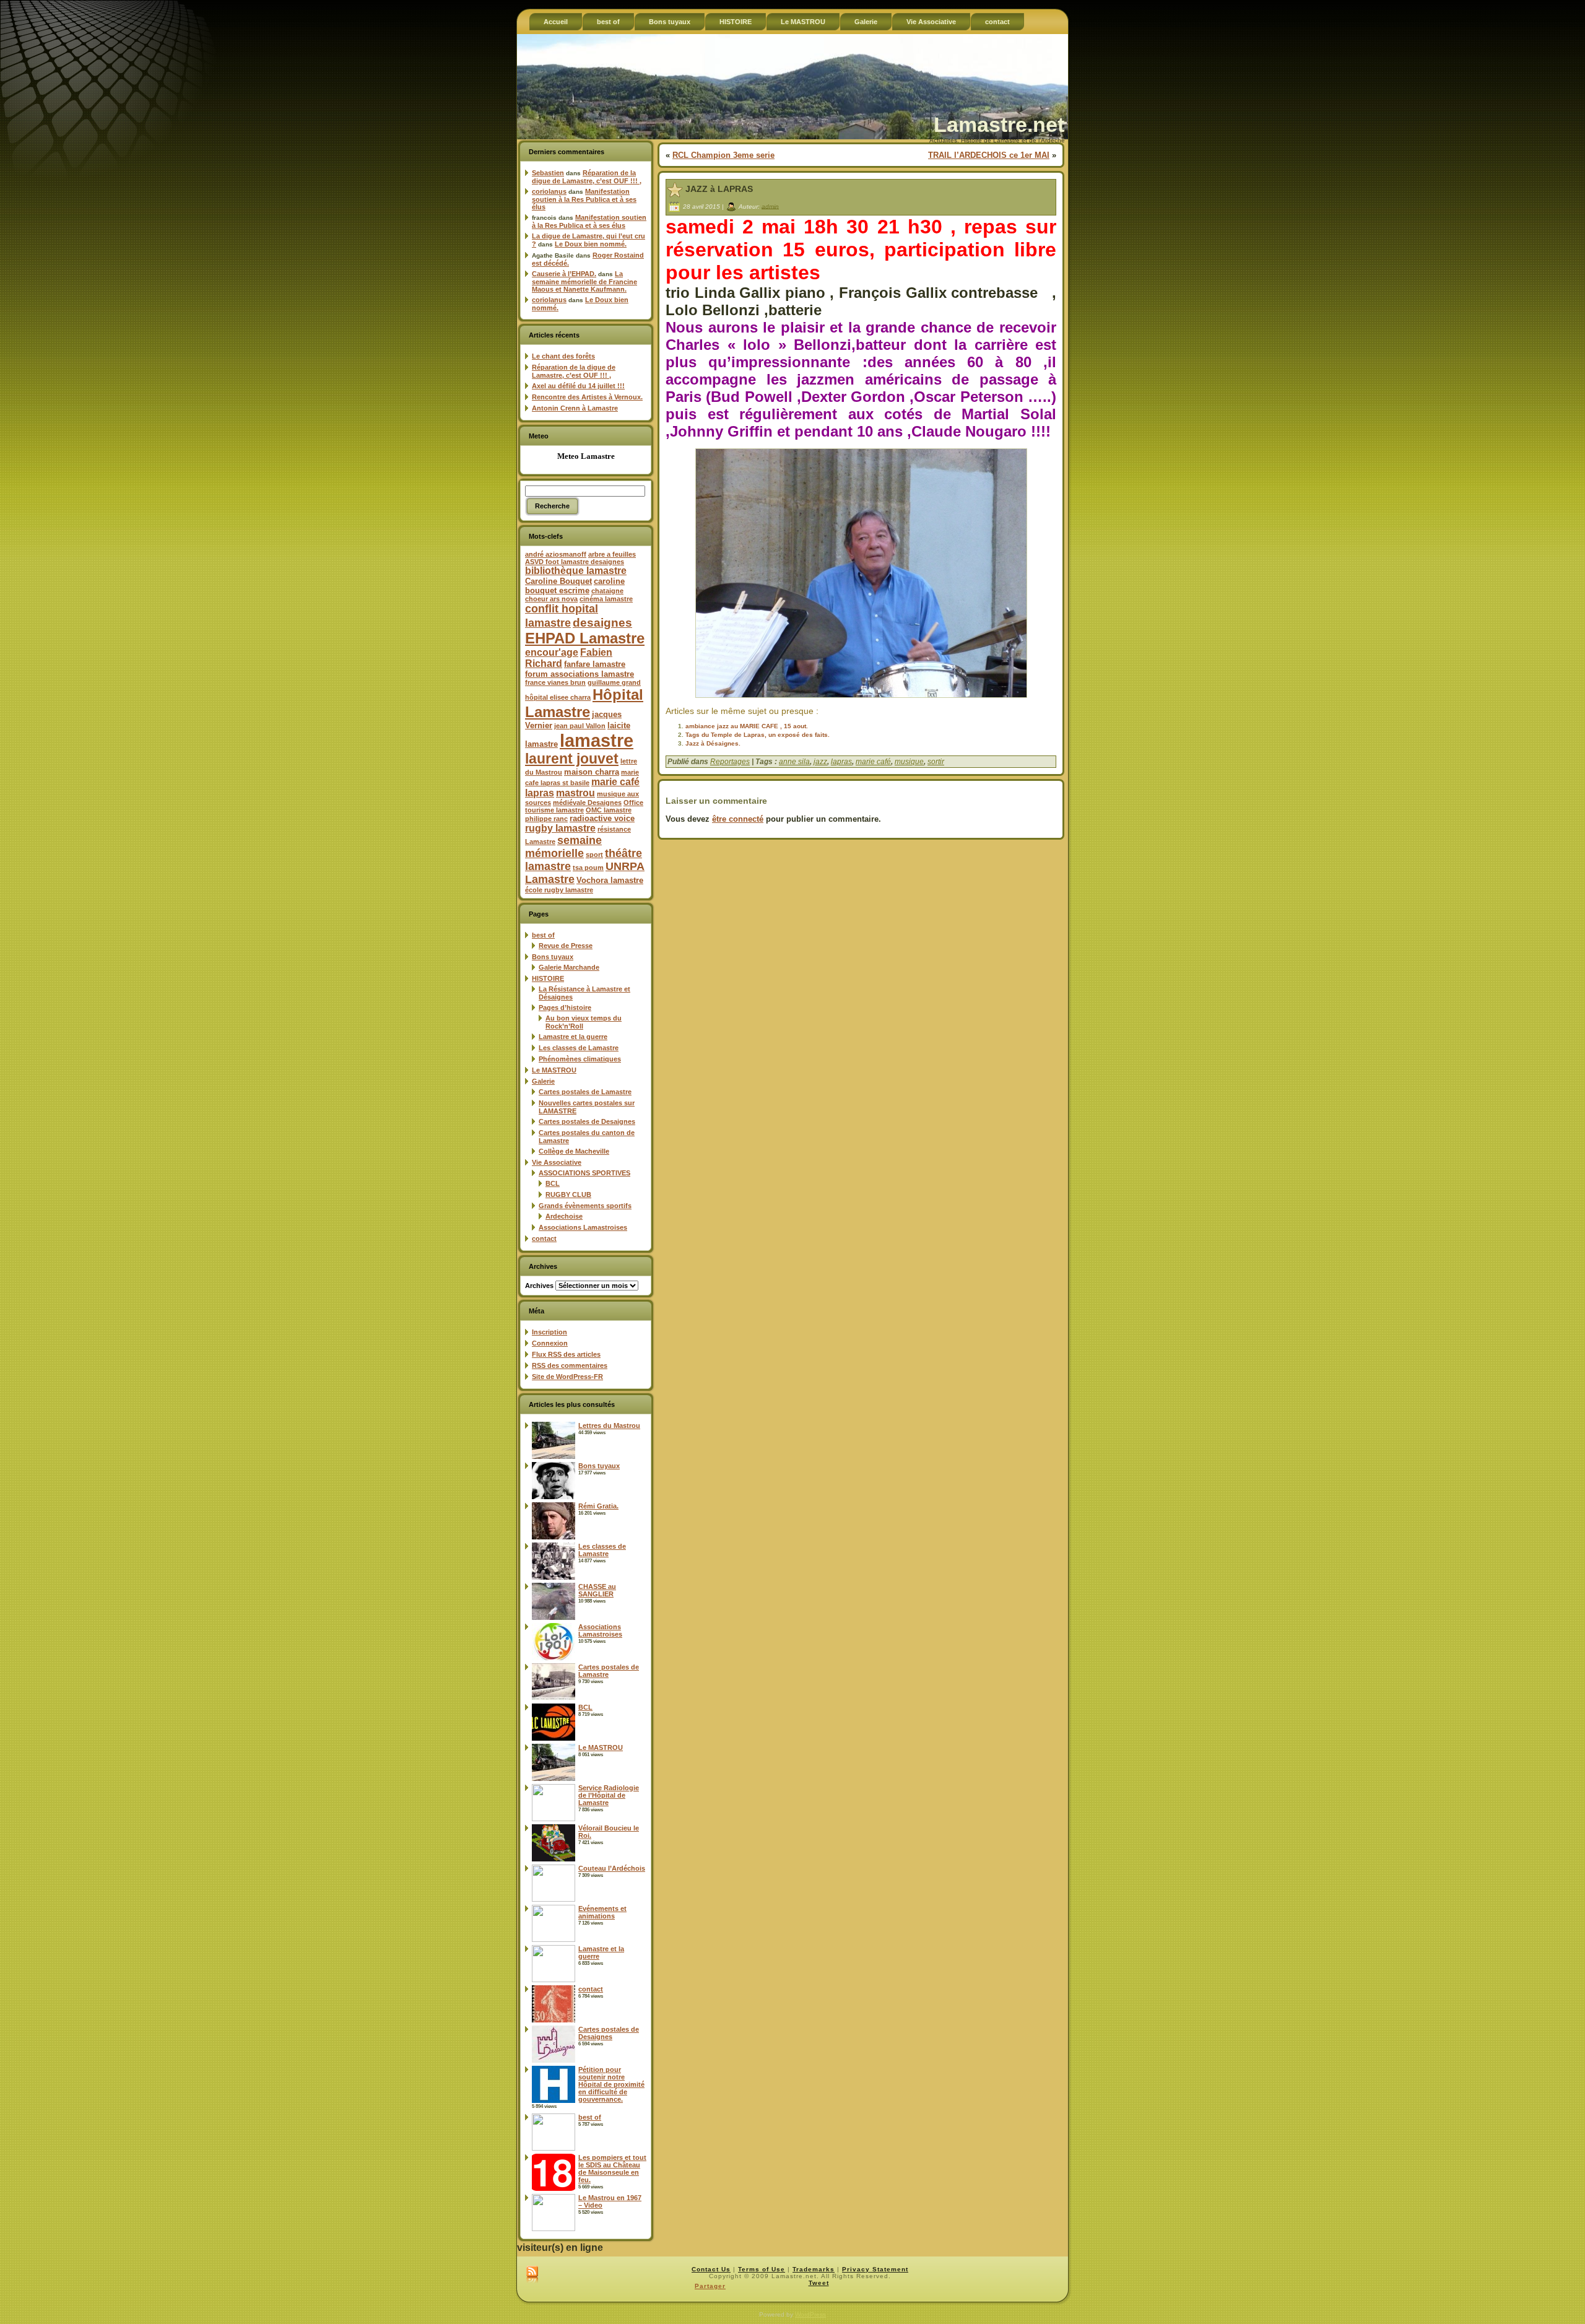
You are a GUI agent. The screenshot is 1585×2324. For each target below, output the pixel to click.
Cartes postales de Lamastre (585, 1092)
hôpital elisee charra (558, 697)
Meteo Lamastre (586, 456)
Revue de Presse (566, 946)
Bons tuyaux (553, 957)
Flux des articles (566, 1354)
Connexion (550, 1343)
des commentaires (570, 1365)
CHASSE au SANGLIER (597, 1590)
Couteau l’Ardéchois (612, 1868)
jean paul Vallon (580, 726)
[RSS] (532, 2275)
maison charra (592, 772)
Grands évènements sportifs (585, 1206)
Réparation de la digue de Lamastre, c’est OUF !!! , (587, 177)
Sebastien (548, 173)
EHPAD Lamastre (585, 638)
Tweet (819, 2283)
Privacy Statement (875, 2269)
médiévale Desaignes (587, 803)
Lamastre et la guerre (573, 1037)
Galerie (543, 1081)
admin (770, 206)
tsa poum (588, 868)
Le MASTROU (554, 1070)
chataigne (607, 591)
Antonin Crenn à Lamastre (575, 408)
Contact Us (711, 2269)
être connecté (738, 819)
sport (594, 855)
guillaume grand (614, 682)
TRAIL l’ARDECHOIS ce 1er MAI (989, 155)
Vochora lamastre (610, 880)
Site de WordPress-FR (567, 1377)
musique (909, 762)
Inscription (549, 1332)
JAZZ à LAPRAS (719, 189)
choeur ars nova (551, 599)
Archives (539, 1286)
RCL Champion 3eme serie (723, 155)
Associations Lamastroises (583, 1227)
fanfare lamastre (595, 664)
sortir (936, 762)
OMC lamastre (609, 810)
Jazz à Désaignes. (713, 743)
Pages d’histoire (565, 1008)
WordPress (810, 2314)
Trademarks (814, 2269)
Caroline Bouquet (558, 581)
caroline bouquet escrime (575, 586)
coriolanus (549, 191)
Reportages (730, 762)
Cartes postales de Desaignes (587, 1121)
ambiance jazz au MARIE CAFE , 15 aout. (747, 726)
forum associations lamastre (580, 674)
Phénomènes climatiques (580, 1059)
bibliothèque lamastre (576, 571)
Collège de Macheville (574, 1151)
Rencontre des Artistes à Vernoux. (587, 397)
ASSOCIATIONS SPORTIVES (584, 1173)
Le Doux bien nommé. (591, 244)
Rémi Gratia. (598, 1506)
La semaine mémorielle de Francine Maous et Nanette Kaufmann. (584, 281)
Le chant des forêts (563, 356)
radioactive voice (602, 818)
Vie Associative (557, 1162)
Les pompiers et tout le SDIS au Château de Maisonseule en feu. (612, 2169)
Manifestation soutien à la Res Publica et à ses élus (584, 199)
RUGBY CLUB (568, 1195)
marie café (873, 762)
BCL (553, 1183)
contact (544, 1238)
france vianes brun (555, 682)
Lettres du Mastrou (609, 1425)
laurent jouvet (572, 759)
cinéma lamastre (606, 599)
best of (543, 935)
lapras (841, 762)
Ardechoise (564, 1216)
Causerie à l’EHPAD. (564, 274)
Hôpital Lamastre (584, 703)
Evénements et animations (602, 1912)
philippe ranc (546, 819)
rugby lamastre (560, 828)
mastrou (575, 793)
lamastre (597, 740)
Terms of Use (762, 2269)
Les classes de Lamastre (579, 1048)
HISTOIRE (548, 978)
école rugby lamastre (559, 890)
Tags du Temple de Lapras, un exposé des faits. (758, 735)
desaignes (602, 622)
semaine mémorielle (563, 847)
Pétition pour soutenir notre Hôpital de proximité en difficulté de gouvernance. (611, 2084)
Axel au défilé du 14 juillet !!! (578, 386)
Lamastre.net (999, 124)
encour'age (552, 652)
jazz (820, 762)
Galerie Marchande (569, 967)
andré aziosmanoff (556, 554)
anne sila (794, 762)
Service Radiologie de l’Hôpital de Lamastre (609, 1795)
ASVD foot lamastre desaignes (575, 562)
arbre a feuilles (612, 554)
